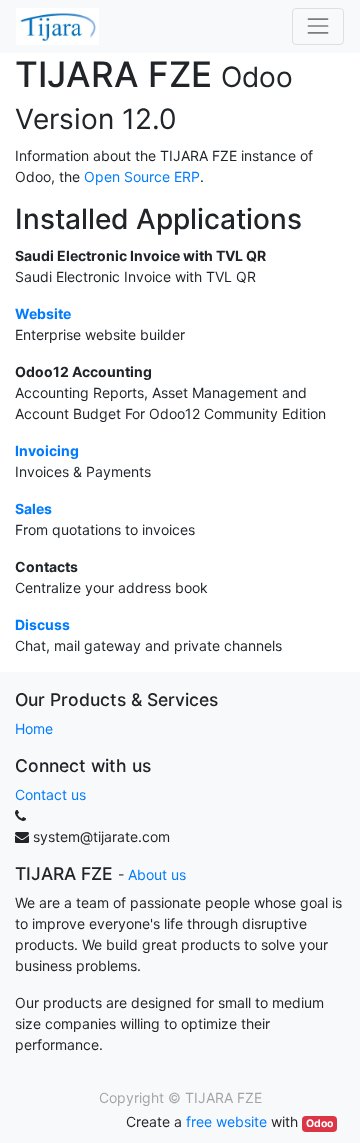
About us (157, 874)
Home (34, 728)
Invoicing (47, 450)
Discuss (42, 624)
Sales (33, 508)
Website (43, 313)
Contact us (50, 794)
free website (226, 1121)
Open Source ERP (142, 176)
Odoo (319, 1123)
